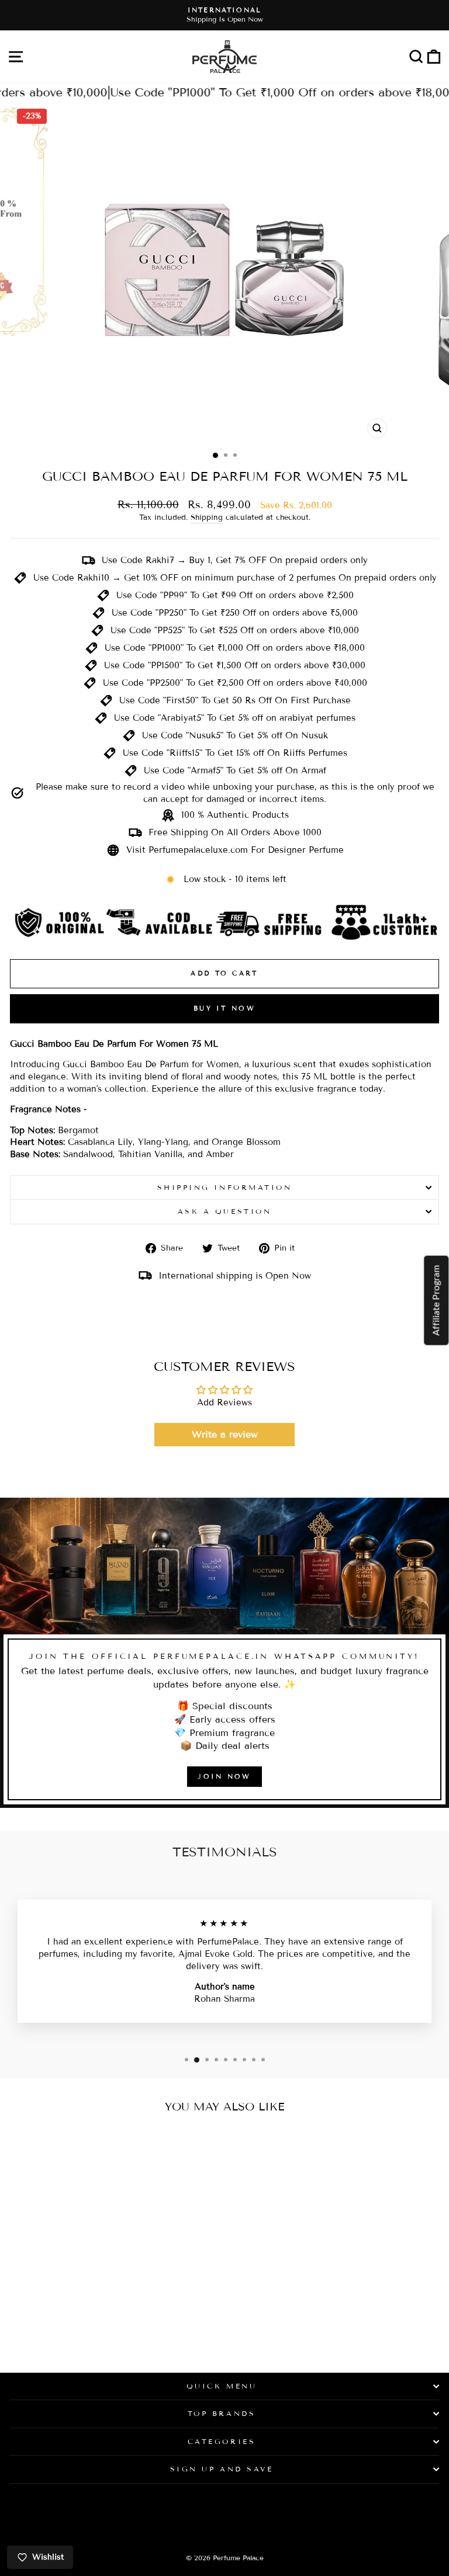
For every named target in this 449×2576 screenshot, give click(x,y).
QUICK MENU (222, 2386)
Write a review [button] (225, 1434)
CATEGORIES (222, 2441)
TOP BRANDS (222, 2413)
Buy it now (224, 1008)
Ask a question (224, 1211)
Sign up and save (222, 2469)
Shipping (207, 518)
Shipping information (225, 1187)
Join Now (224, 1776)
